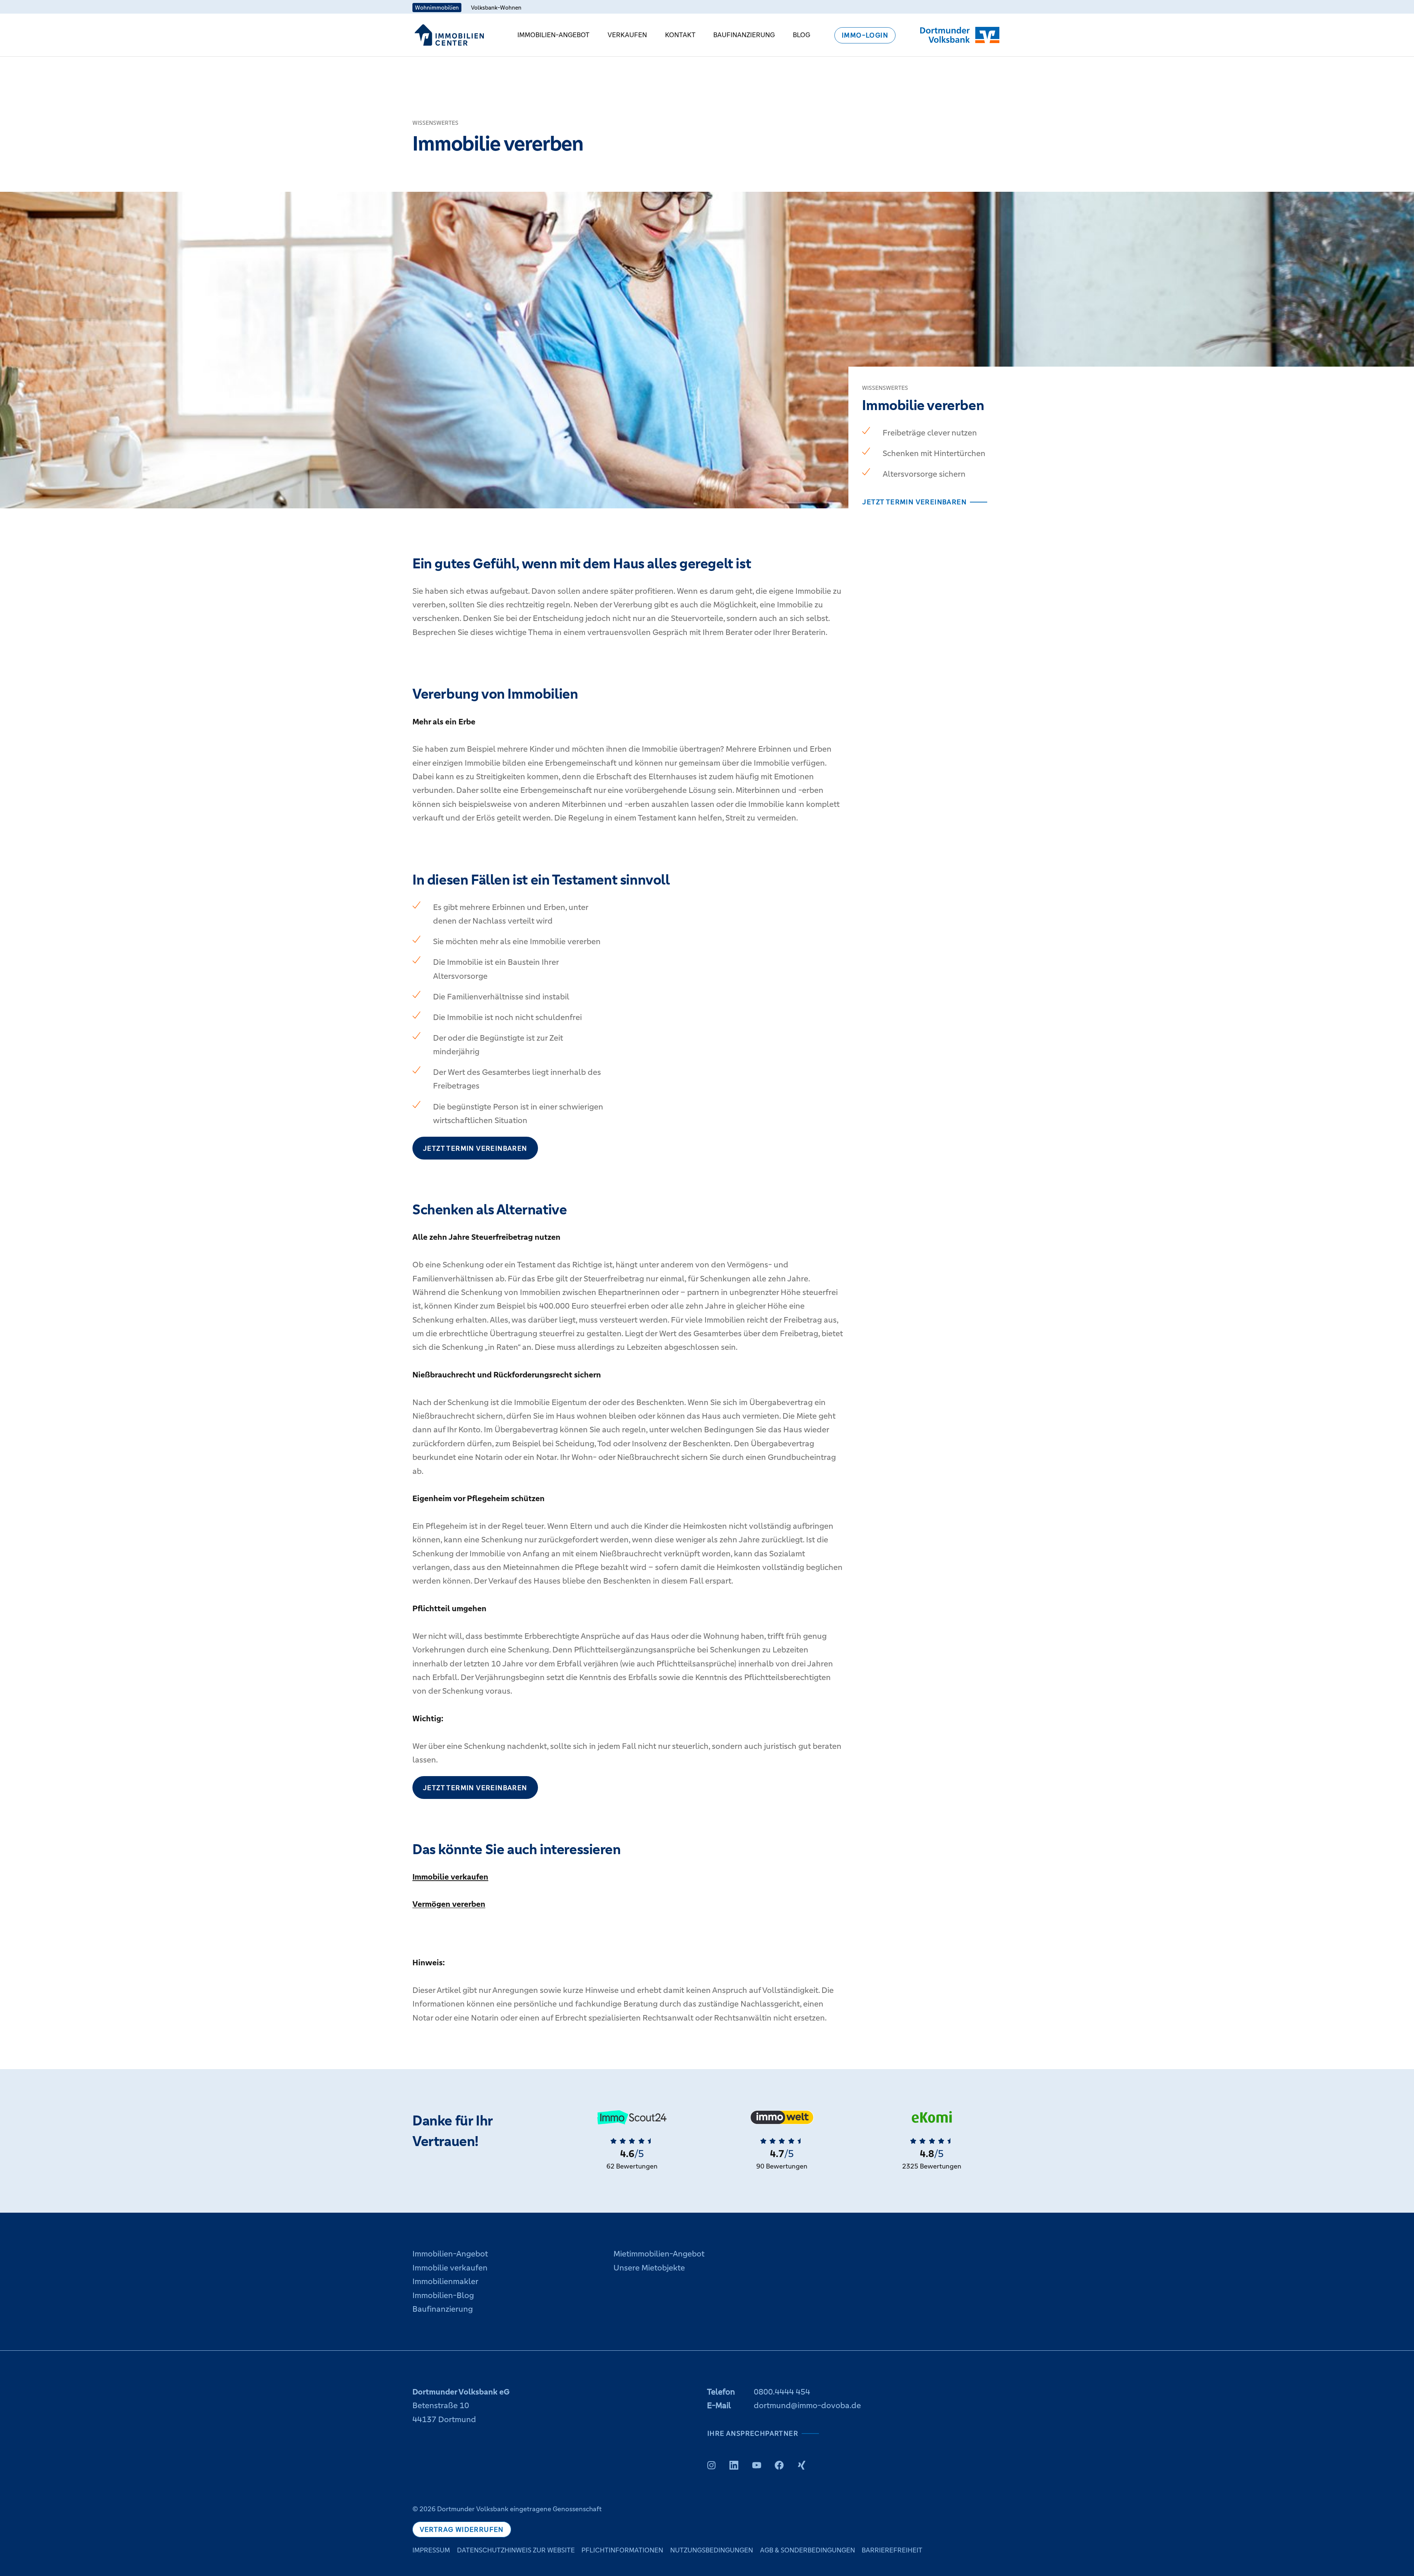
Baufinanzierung (744, 35)
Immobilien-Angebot (553, 35)
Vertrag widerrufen (462, 2529)
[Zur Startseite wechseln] (449, 35)
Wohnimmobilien (437, 8)
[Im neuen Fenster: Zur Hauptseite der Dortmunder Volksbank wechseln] (960, 35)
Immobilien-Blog (443, 2295)
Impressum (431, 2550)
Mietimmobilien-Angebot (659, 2254)
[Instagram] (711, 2465)
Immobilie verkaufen (450, 1877)
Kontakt (680, 35)
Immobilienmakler (445, 2281)
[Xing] (802, 2465)
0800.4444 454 (782, 2392)
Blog (801, 35)
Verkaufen (627, 35)
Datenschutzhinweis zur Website (516, 2550)
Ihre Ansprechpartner (753, 2433)
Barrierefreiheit (892, 2550)
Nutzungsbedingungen (712, 2550)
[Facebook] (779, 2465)
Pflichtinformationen (622, 2550)
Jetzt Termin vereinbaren (914, 502)
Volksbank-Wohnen (496, 8)
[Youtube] (757, 2465)
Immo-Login (865, 36)
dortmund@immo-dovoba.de (807, 2405)
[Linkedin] (734, 2465)
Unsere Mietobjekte (649, 2268)
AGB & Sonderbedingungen (808, 2550)
